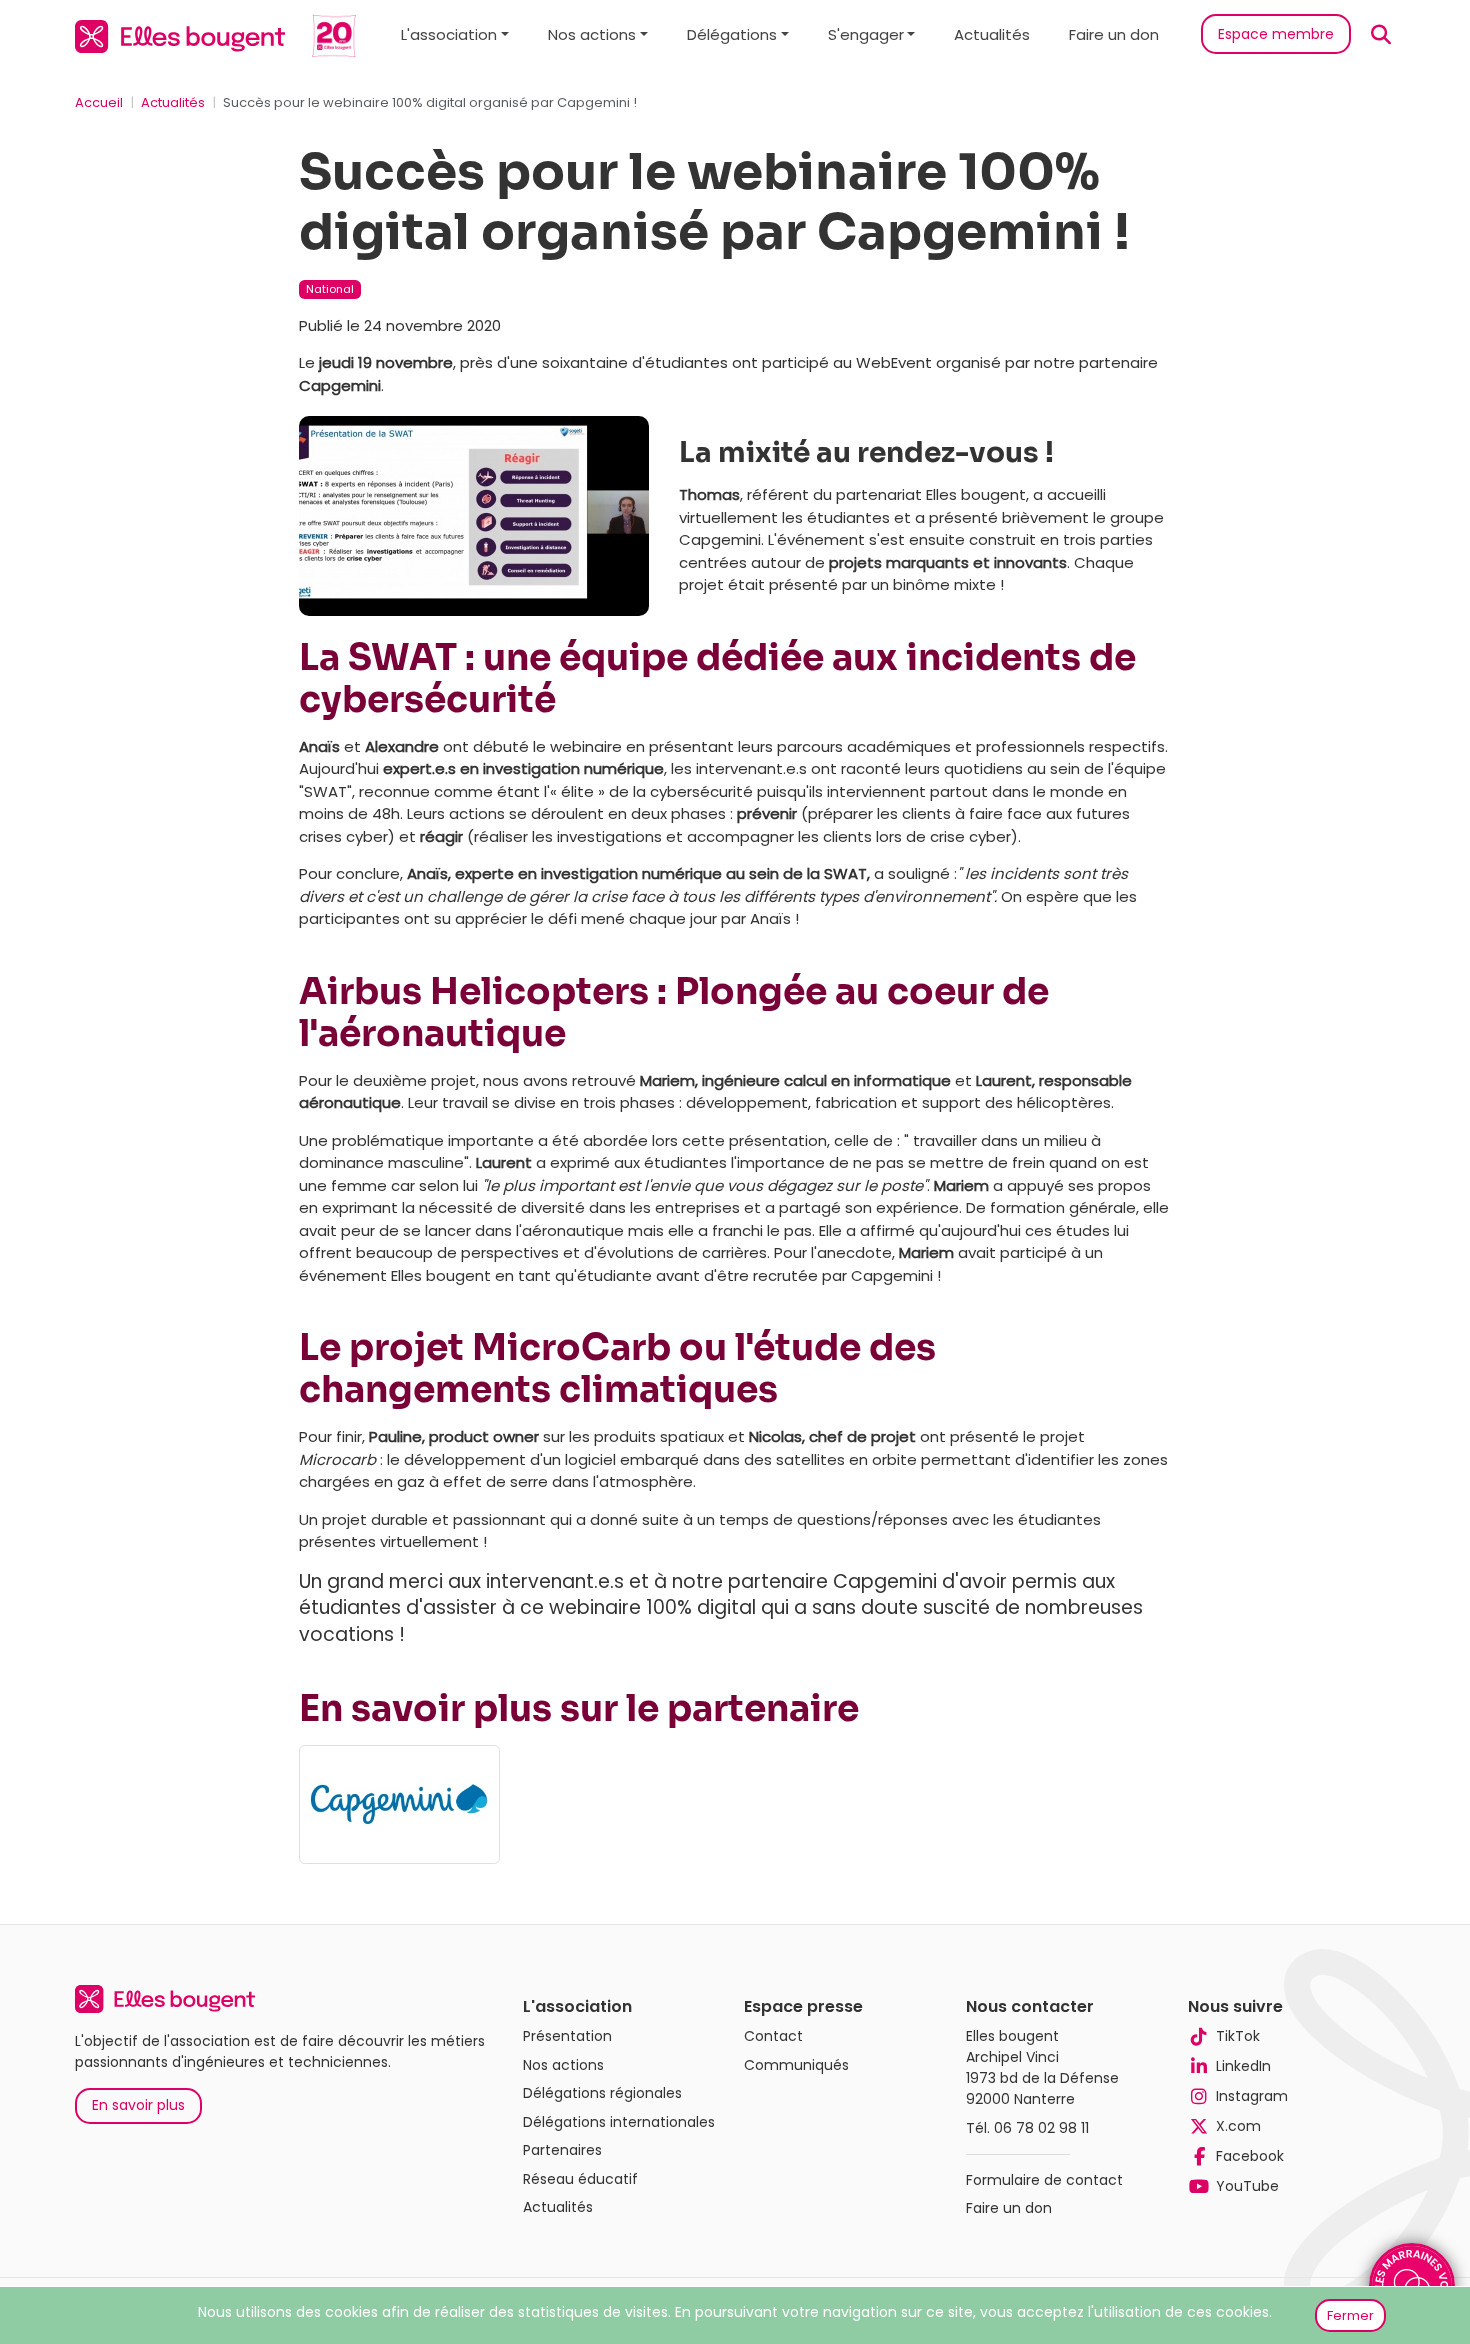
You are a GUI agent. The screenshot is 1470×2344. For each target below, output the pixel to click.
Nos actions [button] (592, 34)
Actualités (992, 34)
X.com (1238, 2126)
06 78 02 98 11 (1041, 2128)
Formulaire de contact (1044, 2180)
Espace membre (1276, 34)
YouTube (1247, 2186)
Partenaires (562, 2150)
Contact (773, 2036)
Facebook (1250, 2156)
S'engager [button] (866, 34)
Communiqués (796, 2065)
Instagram (1252, 2096)
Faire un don (1114, 34)
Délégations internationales (619, 2122)
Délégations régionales (602, 2093)
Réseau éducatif (580, 2179)
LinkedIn (1243, 2066)
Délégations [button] (732, 34)
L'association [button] (449, 34)
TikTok (1238, 2036)
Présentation (567, 2036)
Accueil (99, 102)
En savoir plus (138, 2105)
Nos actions (563, 2065)
